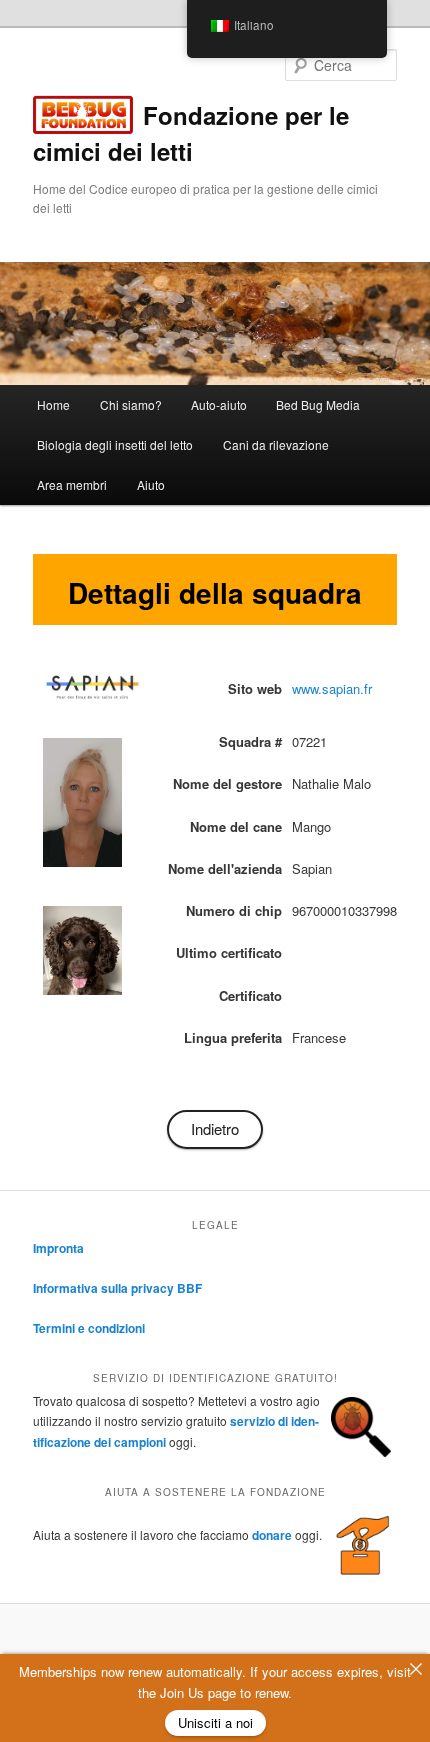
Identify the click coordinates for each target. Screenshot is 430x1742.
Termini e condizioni (89, 1328)
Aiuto (151, 484)
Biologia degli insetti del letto (115, 444)
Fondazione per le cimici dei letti (191, 133)
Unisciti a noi (215, 1722)
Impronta (58, 1248)
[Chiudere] (415, 1668)
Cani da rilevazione (276, 444)
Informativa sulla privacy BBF (117, 1288)
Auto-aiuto (219, 404)
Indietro (215, 1128)
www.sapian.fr (332, 688)
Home (53, 404)
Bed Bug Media (318, 404)
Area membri (72, 484)
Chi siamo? (131, 404)
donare (272, 1535)
